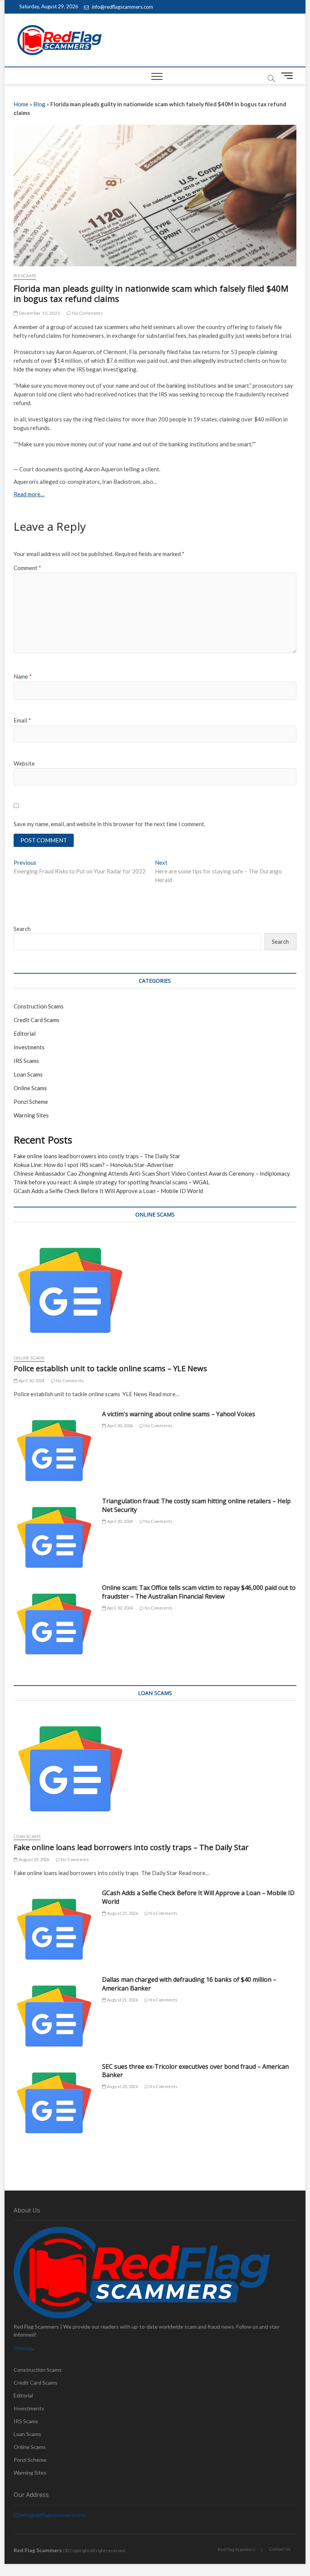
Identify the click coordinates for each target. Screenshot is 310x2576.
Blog (39, 104)
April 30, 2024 (31, 1380)
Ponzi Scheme (31, 1102)
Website (24, 763)
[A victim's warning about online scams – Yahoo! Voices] (54, 1450)
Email (22, 720)
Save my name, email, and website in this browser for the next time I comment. (109, 824)
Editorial (25, 1033)
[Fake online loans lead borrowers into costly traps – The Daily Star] (155, 1769)
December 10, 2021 (39, 313)
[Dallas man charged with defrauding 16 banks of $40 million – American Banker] (54, 2016)
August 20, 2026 (122, 2086)
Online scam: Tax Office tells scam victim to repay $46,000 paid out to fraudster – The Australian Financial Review (199, 1592)
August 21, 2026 (122, 2000)
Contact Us (280, 2549)
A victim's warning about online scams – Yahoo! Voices (179, 1414)
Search (22, 929)
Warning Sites (31, 1115)
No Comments (87, 313)
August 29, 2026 (33, 1859)
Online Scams (30, 1088)
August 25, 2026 (122, 1913)
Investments (29, 1047)
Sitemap (23, 2348)
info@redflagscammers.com (122, 7)
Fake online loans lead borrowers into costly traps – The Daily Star (97, 1156)
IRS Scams (25, 276)
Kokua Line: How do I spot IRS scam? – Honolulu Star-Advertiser (94, 1165)
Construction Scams (39, 1006)
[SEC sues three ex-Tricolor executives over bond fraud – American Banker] (54, 2103)
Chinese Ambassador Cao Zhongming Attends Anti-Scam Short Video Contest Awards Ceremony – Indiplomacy (152, 1173)
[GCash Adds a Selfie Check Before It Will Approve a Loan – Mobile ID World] (54, 1929)
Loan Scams (28, 1074)
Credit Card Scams (36, 1020)
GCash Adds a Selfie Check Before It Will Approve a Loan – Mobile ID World (108, 1191)
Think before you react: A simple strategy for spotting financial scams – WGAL (112, 1182)
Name (23, 676)
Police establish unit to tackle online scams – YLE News (110, 1368)
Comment (27, 568)
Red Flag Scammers (237, 2549)
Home (21, 104)
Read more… (29, 494)
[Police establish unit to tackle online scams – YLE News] (155, 1290)
